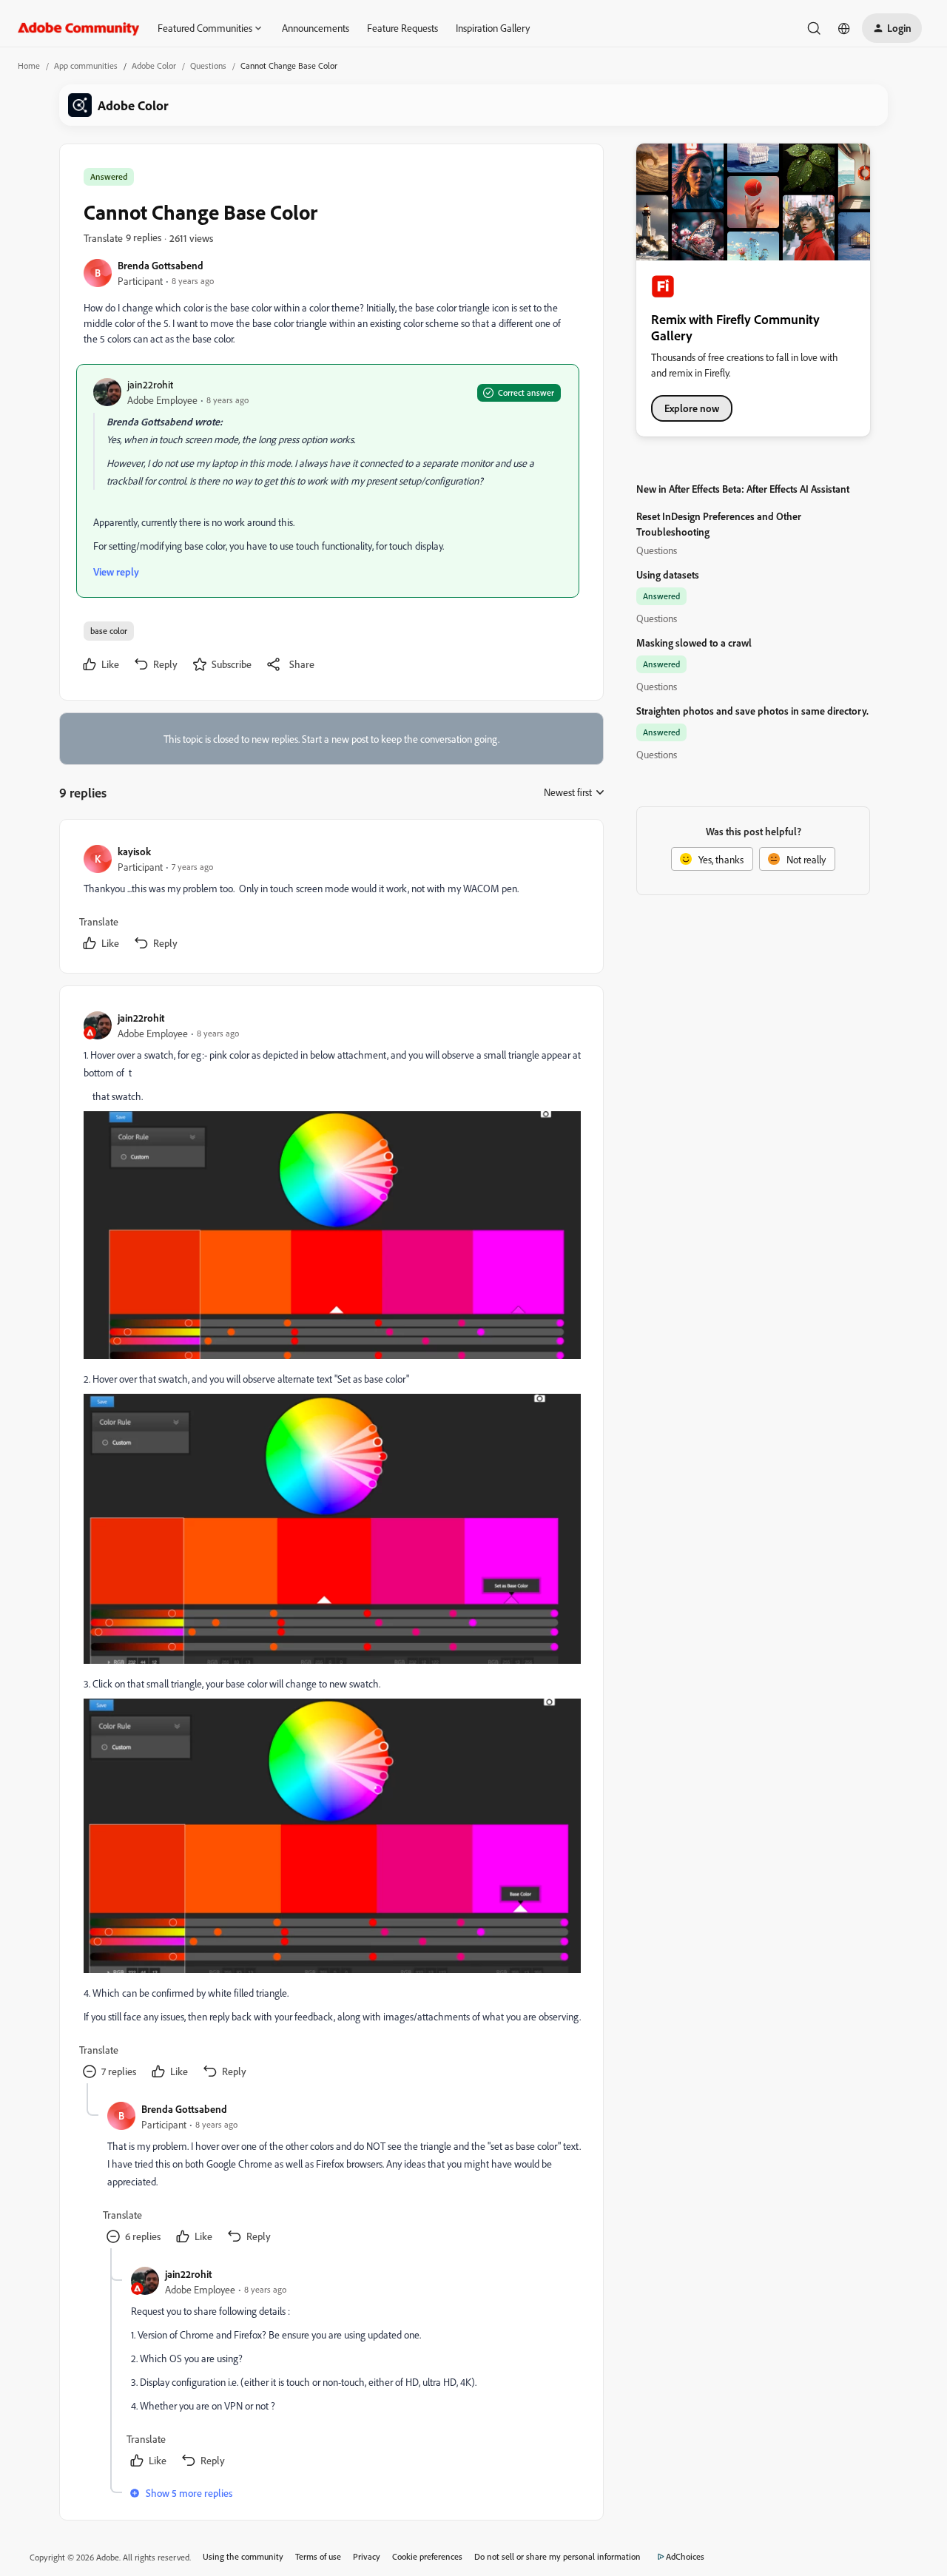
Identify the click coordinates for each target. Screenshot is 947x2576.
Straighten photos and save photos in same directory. (752, 711)
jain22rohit (150, 384)
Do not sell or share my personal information (557, 2556)
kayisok (134, 851)
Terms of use (318, 2556)
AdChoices (685, 2556)
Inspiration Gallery (493, 28)
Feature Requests (402, 28)
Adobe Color (154, 65)
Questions (208, 65)
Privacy (367, 2556)
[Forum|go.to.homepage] (79, 28)
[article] (331, 899)
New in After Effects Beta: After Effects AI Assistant (743, 489)
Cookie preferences (427, 2556)
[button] (892, 28)
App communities (86, 65)
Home (29, 65)
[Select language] (844, 28)
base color (109, 631)
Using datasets (668, 574)
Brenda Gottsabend (161, 265)
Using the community (243, 2556)
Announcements (316, 28)
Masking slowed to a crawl (694, 643)
